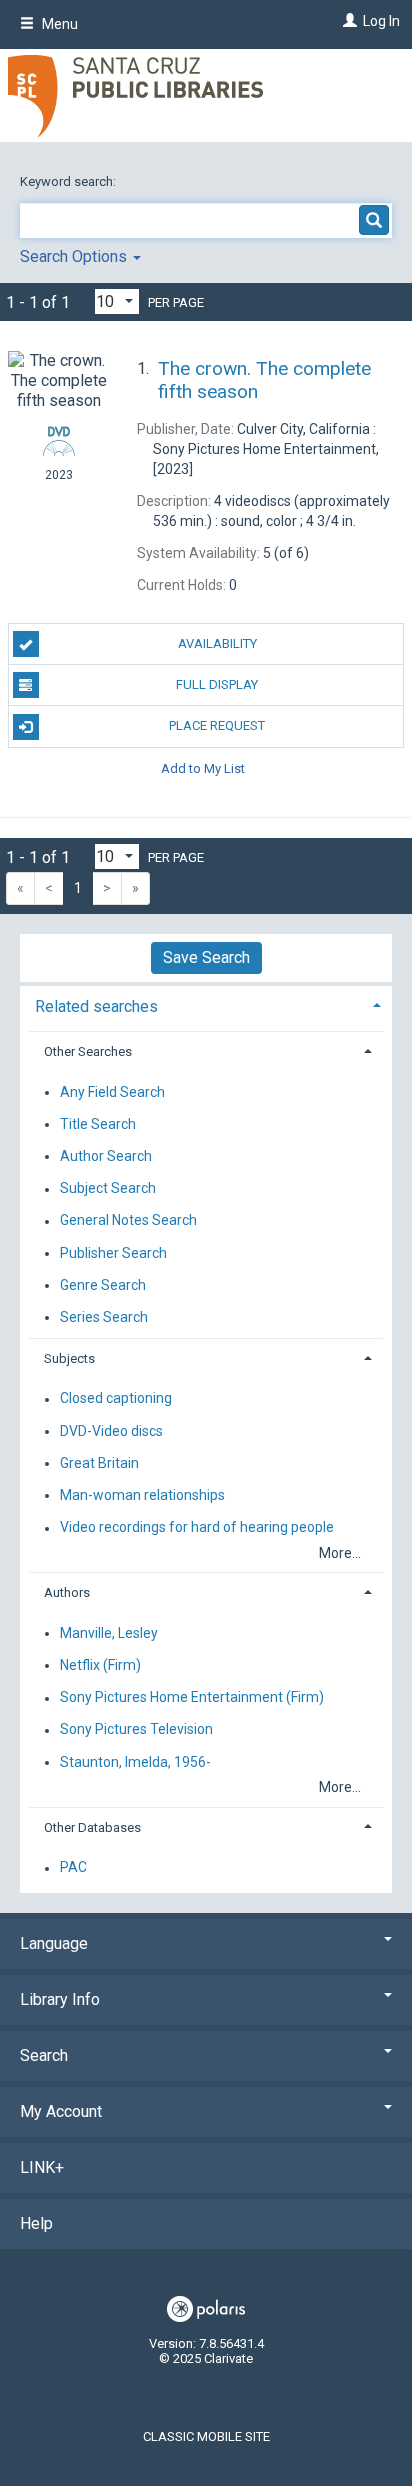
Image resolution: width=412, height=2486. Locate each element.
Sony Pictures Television (136, 1730)
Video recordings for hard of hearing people (197, 1528)
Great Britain (99, 1463)
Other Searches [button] (88, 1051)
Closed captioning (116, 1399)
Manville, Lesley (109, 1633)
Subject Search (108, 1189)
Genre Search (103, 1285)
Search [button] (44, 2055)
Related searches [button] (96, 1006)
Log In (381, 21)
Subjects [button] (69, 1358)
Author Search (106, 1156)
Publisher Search (113, 1253)
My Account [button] (61, 2111)
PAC (73, 1868)
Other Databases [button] (92, 1827)
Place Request (217, 725)
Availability (217, 643)
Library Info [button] (60, 1999)
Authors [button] (67, 1592)
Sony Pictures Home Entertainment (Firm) (192, 1698)
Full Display (217, 684)
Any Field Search (112, 1092)
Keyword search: (69, 181)
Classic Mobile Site (206, 2436)
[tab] (206, 1004)
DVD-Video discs (111, 1431)
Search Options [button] (75, 256)
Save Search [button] (206, 957)
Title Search (98, 1124)
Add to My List (203, 768)
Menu (58, 24)
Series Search (104, 1317)
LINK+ (42, 2167)
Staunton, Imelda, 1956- (135, 1762)
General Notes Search (128, 1221)
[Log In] (347, 21)
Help (36, 2223)
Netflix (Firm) (100, 1665)
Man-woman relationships (142, 1495)
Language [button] (54, 1943)
